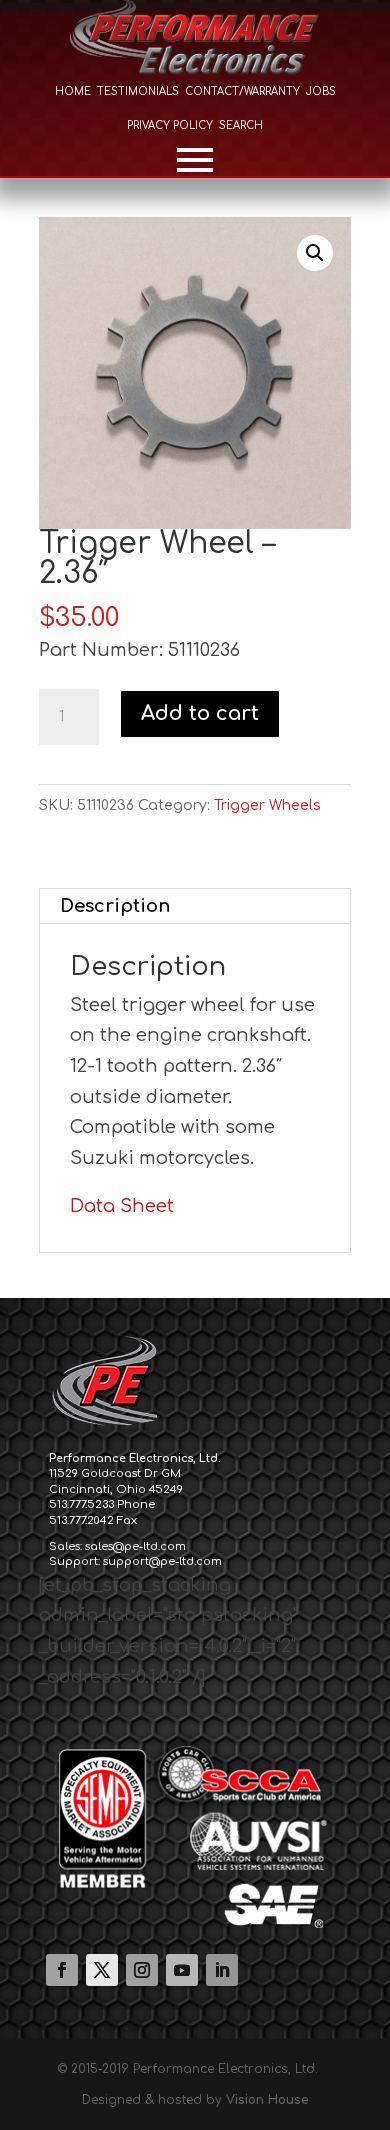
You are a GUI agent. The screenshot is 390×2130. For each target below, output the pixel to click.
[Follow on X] (102, 1970)
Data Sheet (122, 1206)
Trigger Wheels (267, 805)
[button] (315, 253)
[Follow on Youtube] (182, 1970)
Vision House (267, 2100)
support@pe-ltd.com (162, 1561)
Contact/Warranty (242, 91)
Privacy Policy (170, 125)
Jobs (321, 91)
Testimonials (138, 91)
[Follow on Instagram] (142, 1970)
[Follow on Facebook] (62, 1970)
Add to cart (200, 713)
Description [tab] (115, 906)
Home (73, 91)
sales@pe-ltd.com (135, 1546)
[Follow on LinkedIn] (222, 1970)
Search (241, 125)
